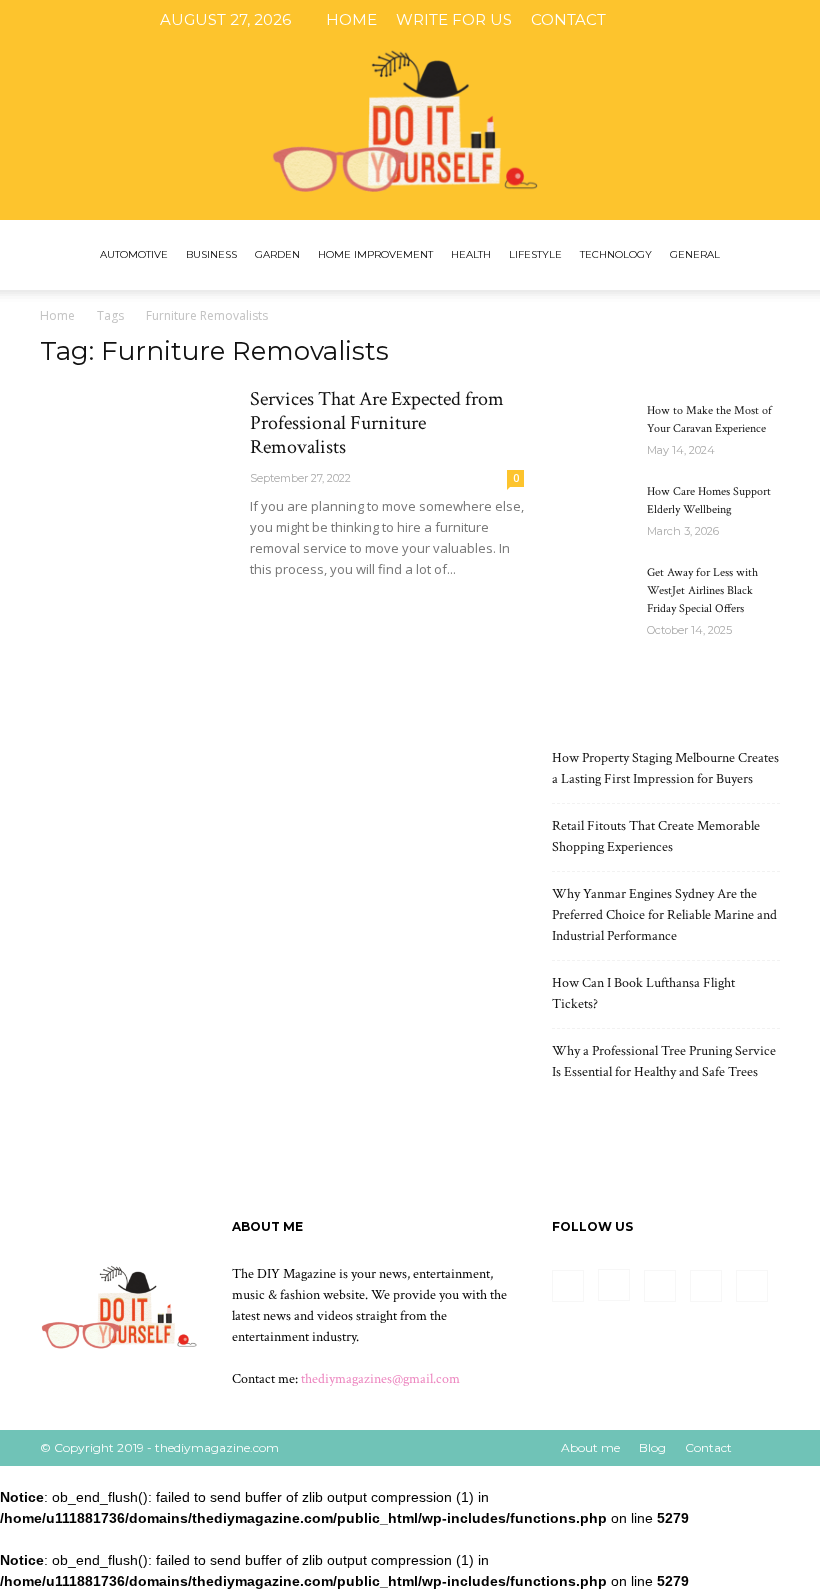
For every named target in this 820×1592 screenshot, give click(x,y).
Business (211, 254)
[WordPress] (785, 20)
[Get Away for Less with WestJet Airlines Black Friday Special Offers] (592, 592)
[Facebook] (653, 20)
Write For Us (454, 19)
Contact (568, 19)
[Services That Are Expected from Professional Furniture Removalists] (136, 456)
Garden (277, 254)
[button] (756, 255)
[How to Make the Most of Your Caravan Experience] (592, 430)
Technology (616, 254)
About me (590, 1447)
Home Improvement (375, 254)
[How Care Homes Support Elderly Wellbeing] (592, 511)
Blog (652, 1447)
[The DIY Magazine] (410, 110)
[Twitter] (752, 20)
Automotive (134, 254)
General (695, 254)
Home (351, 19)
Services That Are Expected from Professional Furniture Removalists (377, 423)
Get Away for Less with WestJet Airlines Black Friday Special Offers (702, 590)
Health (471, 254)
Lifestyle (535, 254)
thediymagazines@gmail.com (380, 1379)
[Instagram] (686, 20)
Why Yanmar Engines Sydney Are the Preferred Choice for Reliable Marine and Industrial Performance (664, 915)
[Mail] (719, 20)
